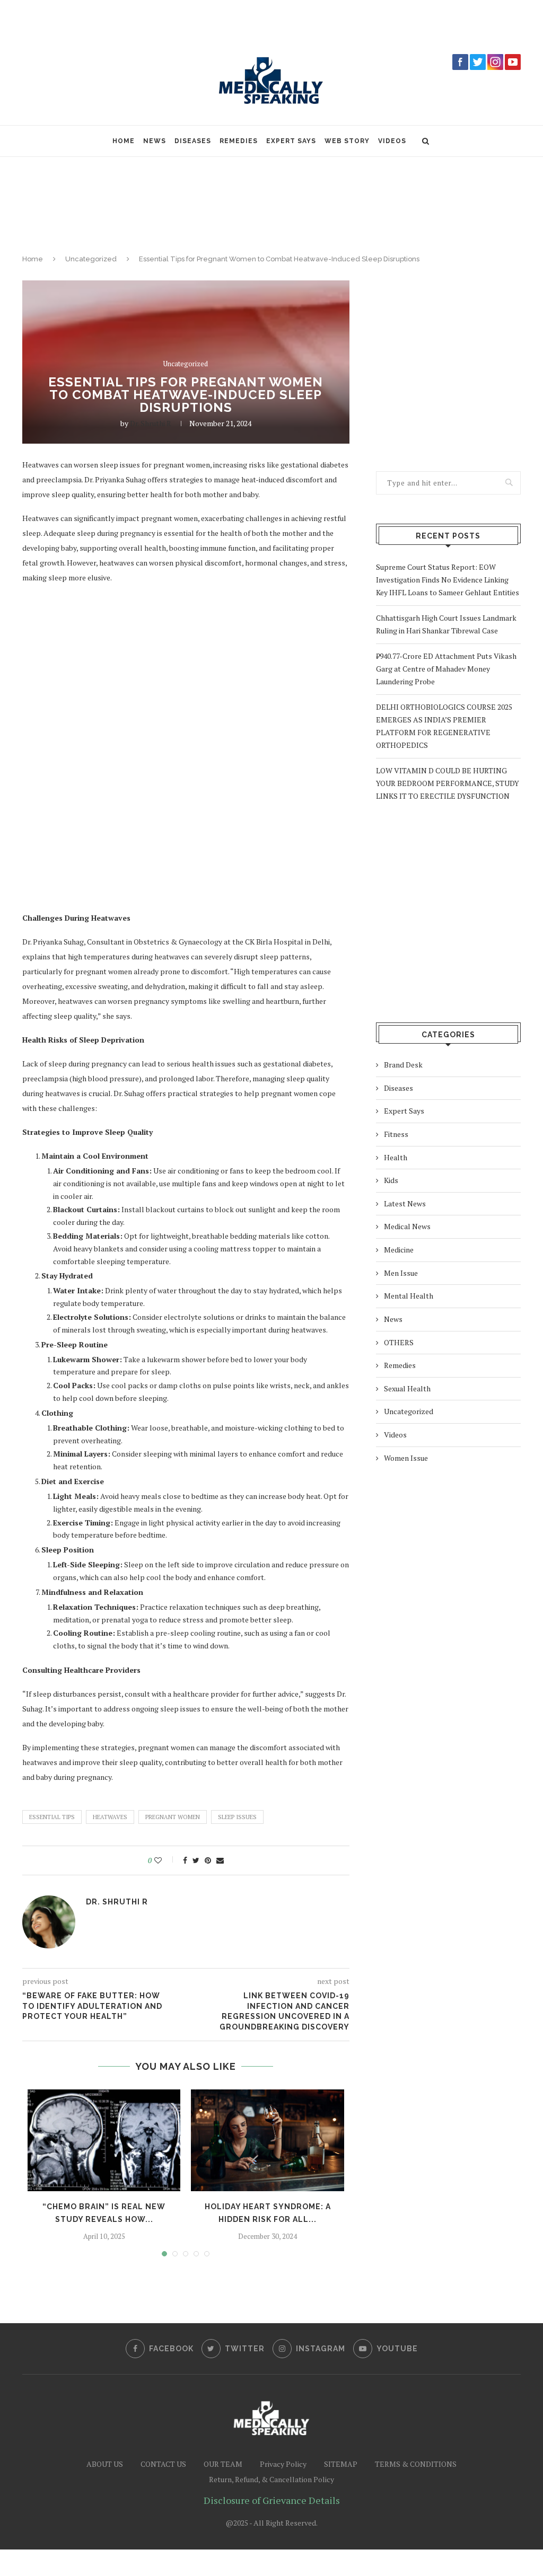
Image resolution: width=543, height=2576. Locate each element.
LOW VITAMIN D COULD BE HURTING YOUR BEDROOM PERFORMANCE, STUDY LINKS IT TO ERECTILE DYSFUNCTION (448, 783)
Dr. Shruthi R (151, 423)
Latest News (405, 1203)
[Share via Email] (220, 1860)
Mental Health (409, 1296)
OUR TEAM (223, 2464)
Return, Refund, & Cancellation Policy (271, 2479)
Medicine (399, 1250)
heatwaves (110, 1817)
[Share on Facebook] (185, 1860)
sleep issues (237, 1817)
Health (396, 1157)
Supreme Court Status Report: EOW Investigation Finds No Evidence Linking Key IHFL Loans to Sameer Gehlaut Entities (448, 580)
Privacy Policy (283, 2464)
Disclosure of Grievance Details (272, 2500)
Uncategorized (91, 259)
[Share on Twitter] (196, 1860)
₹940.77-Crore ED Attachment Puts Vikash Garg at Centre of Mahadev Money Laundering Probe (446, 669)
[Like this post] (165, 1860)
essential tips (52, 1817)
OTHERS (399, 1342)
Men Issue (401, 1273)
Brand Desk (403, 1065)
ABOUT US (105, 2464)
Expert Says (291, 141)
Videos (392, 141)
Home (124, 141)
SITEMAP (341, 2464)
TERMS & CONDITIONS (416, 2464)
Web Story (347, 141)
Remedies (239, 141)
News (155, 141)
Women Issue (406, 1458)
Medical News (407, 1226)
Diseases (193, 141)
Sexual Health (407, 1388)
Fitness (396, 1134)
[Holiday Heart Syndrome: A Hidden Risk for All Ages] (267, 2140)
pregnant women (173, 1817)
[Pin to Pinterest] (208, 1860)
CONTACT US (163, 2464)
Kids (391, 1180)
